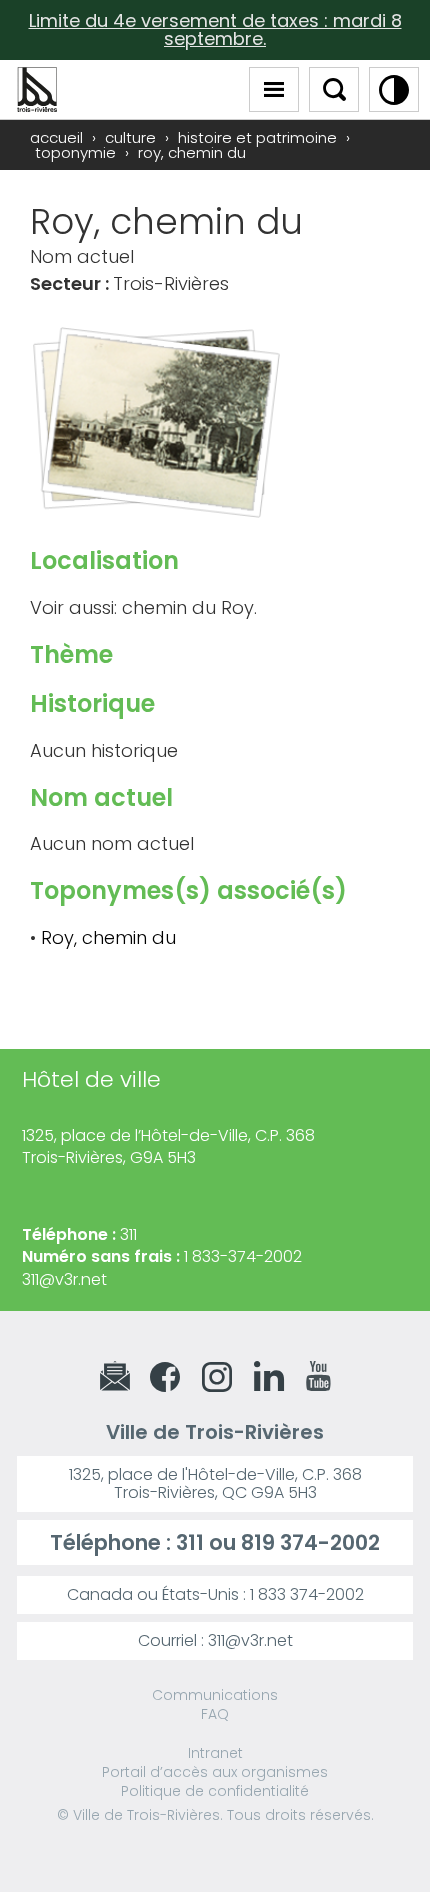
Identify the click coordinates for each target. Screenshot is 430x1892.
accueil (56, 137)
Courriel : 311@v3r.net (215, 1640)
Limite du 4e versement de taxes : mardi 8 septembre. (215, 29)
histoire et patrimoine (257, 137)
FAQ (215, 1714)
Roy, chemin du (108, 937)
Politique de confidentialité (215, 1791)
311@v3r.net (64, 1279)
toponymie (75, 152)
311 (190, 1542)
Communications (215, 1695)
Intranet (215, 1753)
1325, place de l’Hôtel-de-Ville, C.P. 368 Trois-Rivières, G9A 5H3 (168, 1146)
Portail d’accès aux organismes (215, 1772)
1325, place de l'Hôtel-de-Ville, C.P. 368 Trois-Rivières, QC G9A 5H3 (215, 1483)
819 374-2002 (310, 1542)
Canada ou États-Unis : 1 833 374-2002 (215, 1594)
